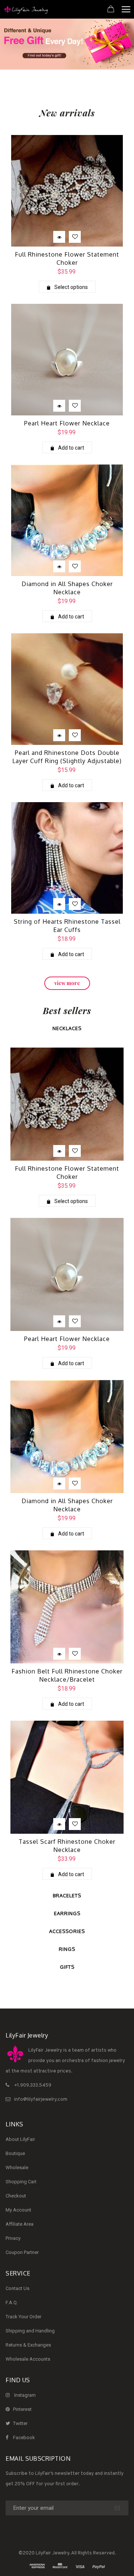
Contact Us (17, 2288)
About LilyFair (20, 2139)
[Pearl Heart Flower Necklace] (67, 360)
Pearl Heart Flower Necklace (67, 423)
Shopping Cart (21, 2182)
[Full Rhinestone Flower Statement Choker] (67, 191)
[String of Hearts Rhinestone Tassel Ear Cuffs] (67, 858)
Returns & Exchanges (28, 2345)
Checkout (16, 2196)
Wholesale (17, 2167)
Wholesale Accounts (28, 2359)
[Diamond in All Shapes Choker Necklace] (67, 520)
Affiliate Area (20, 2224)
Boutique (15, 2153)
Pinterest (22, 2409)
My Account (18, 2210)
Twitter (20, 2423)
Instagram (25, 2395)
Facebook (24, 2437)
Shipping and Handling (30, 2331)
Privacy (13, 2238)
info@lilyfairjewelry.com (41, 2100)
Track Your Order (23, 2317)
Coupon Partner (22, 2252)
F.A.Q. (12, 2302)
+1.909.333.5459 (33, 2085)
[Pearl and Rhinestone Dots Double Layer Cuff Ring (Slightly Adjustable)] (67, 689)
